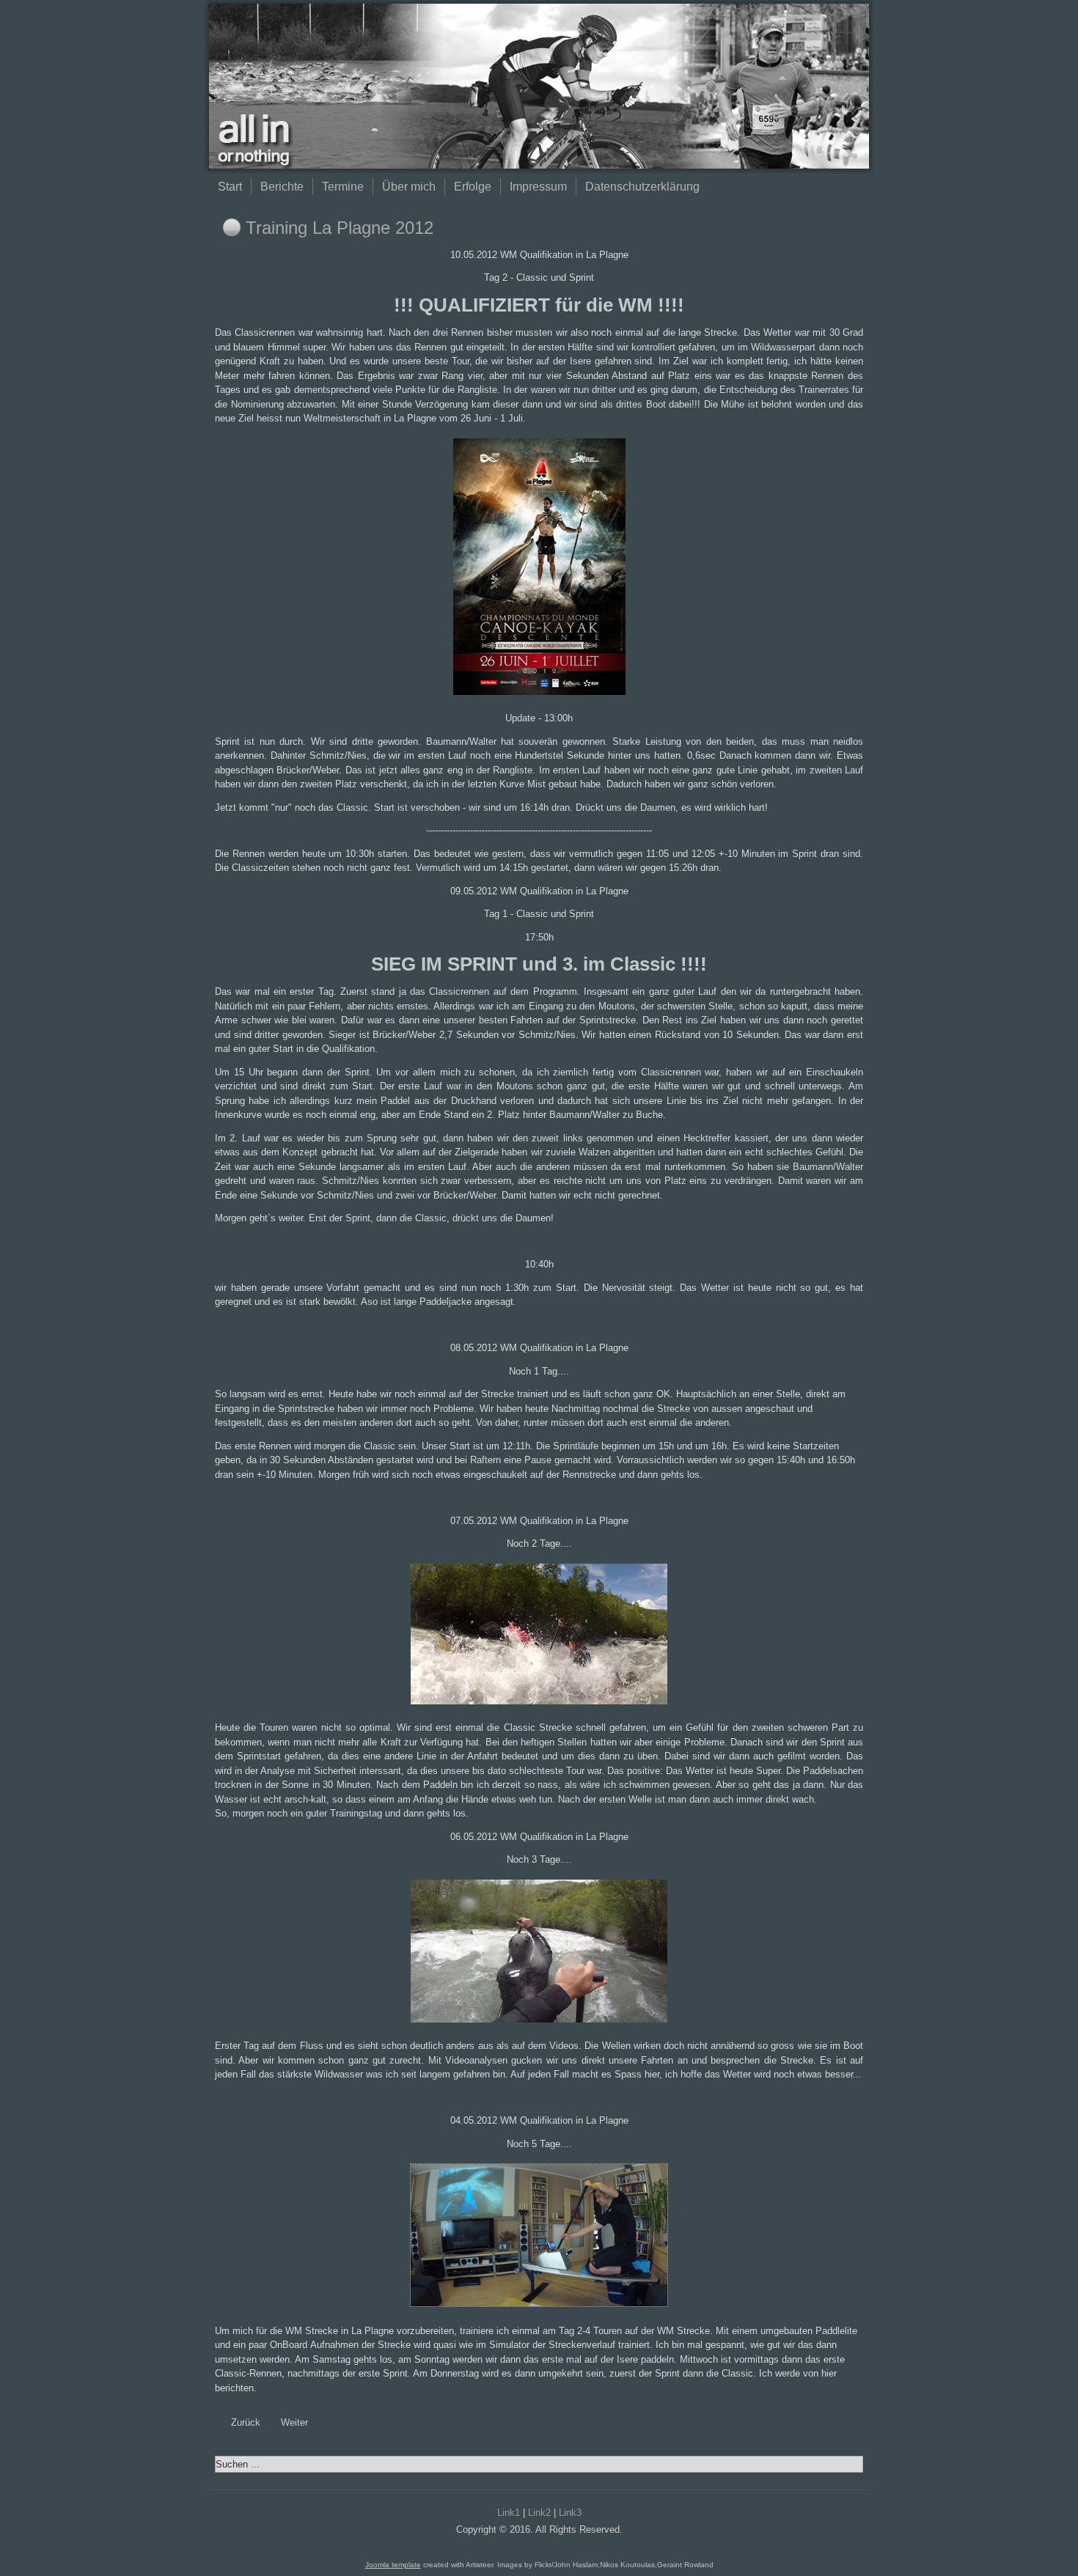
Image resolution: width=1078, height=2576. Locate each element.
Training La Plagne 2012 (340, 228)
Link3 (570, 2513)
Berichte (282, 187)
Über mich (409, 187)
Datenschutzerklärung (642, 187)
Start (230, 187)
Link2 (539, 2513)
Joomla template (393, 2565)
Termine (343, 187)
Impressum (538, 187)
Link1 (509, 2513)
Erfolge (473, 187)
